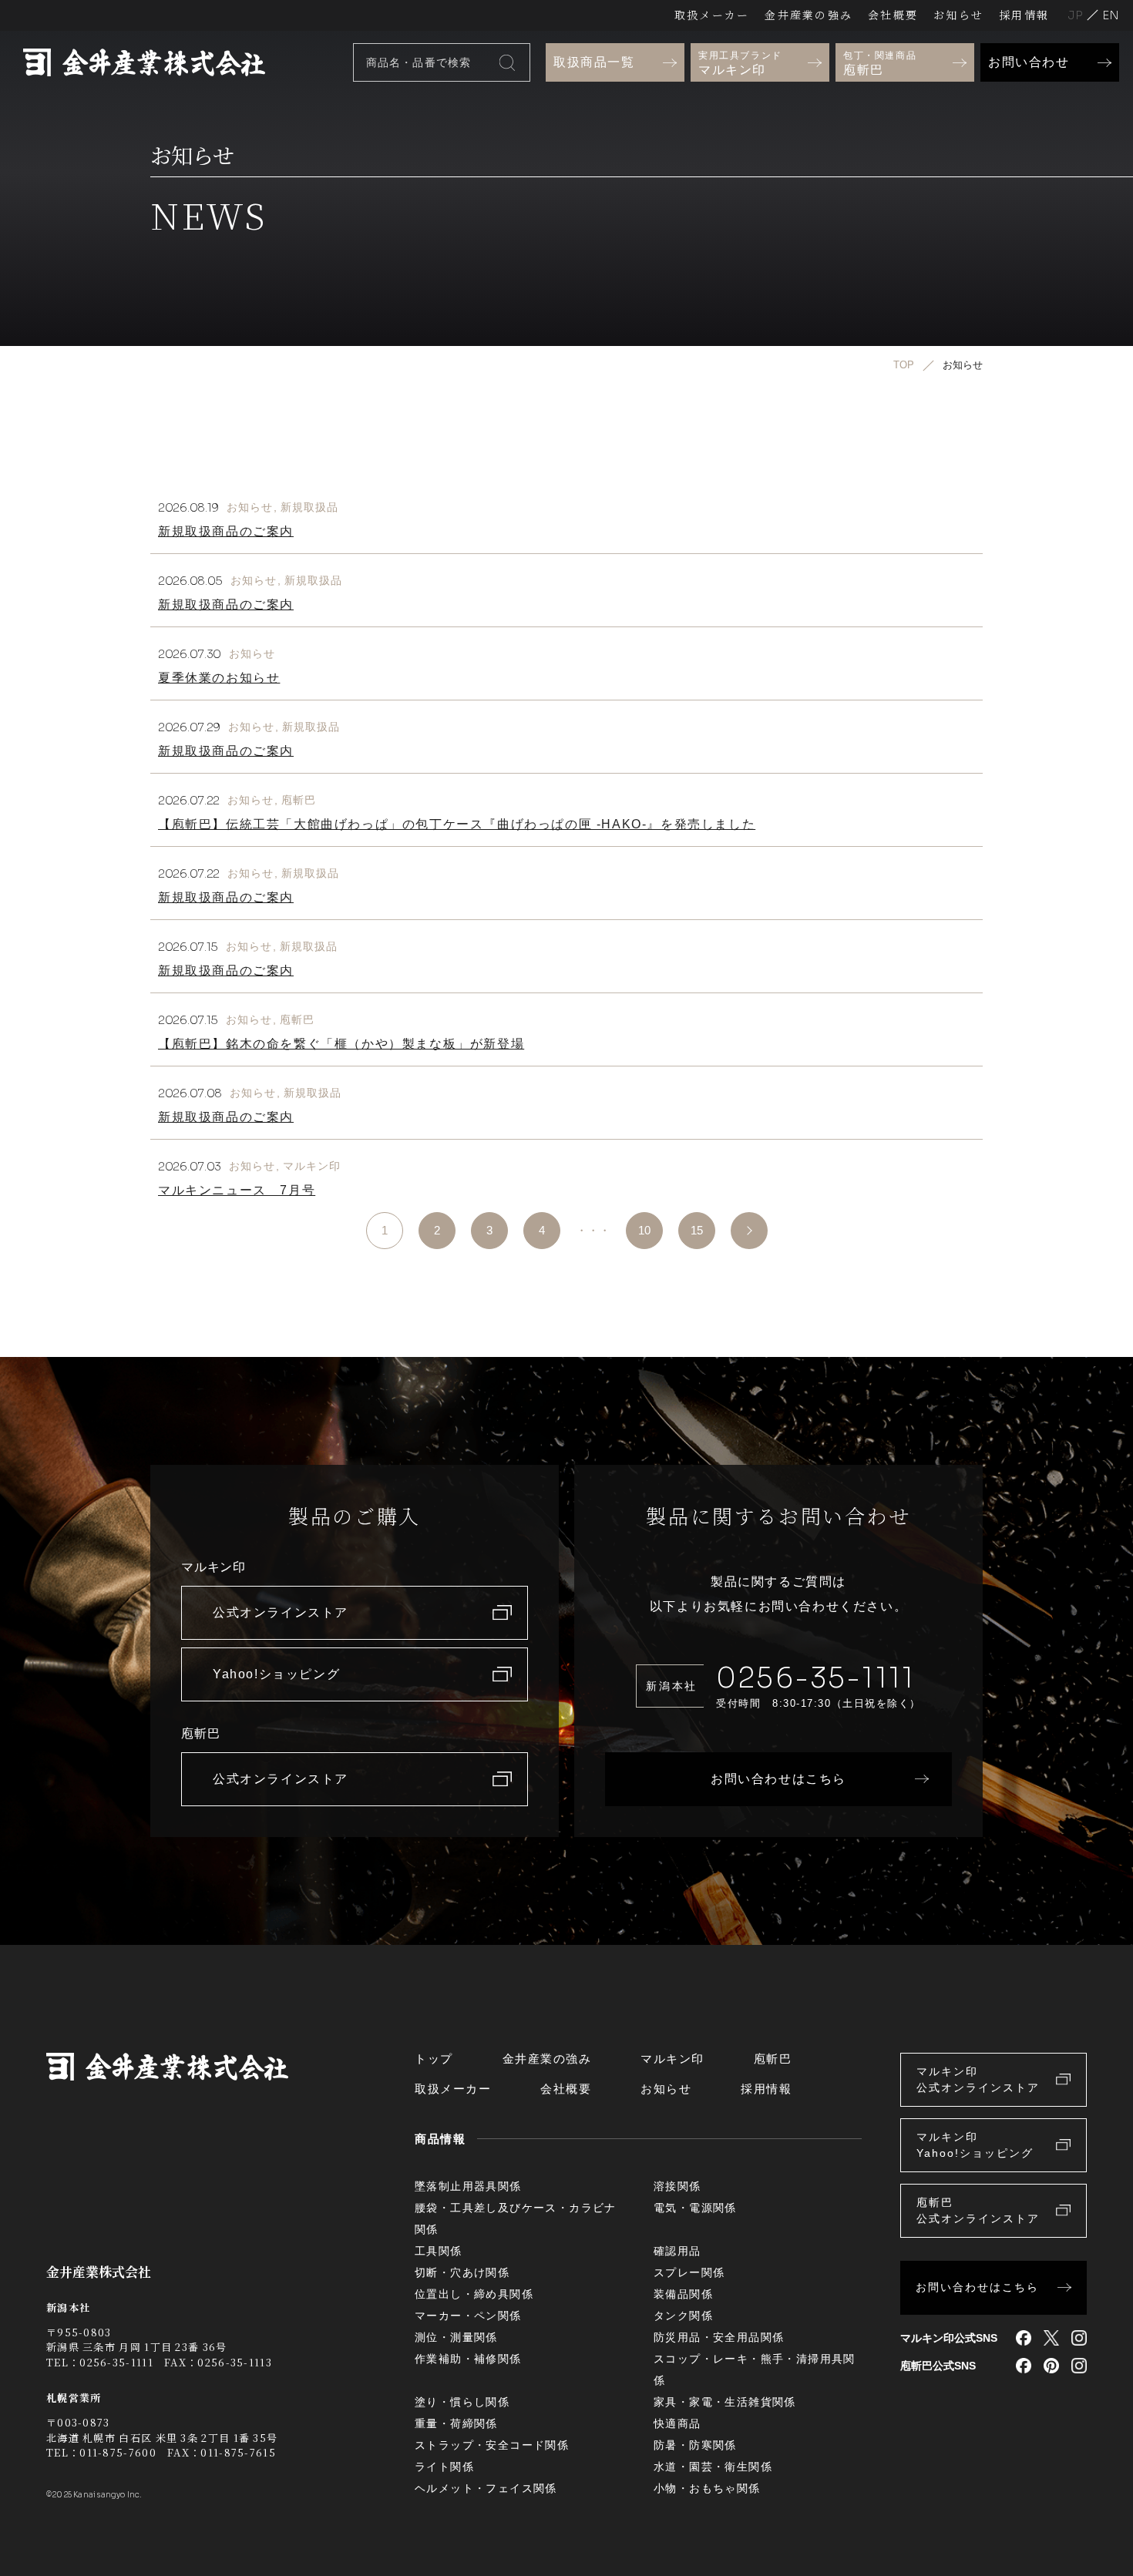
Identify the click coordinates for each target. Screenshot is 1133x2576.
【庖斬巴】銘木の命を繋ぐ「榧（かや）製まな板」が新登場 (341, 1044)
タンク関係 (683, 2316)
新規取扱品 (310, 507)
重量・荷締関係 (456, 2423)
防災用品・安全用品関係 (719, 2337)
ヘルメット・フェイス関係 (486, 2488)
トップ (434, 2059)
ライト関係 (444, 2467)
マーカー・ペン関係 (468, 2316)
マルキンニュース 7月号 (237, 1190)
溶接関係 (677, 2186)
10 (644, 1230)
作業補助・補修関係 (468, 2359)
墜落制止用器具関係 (468, 2186)
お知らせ (958, 15)
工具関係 (439, 2251)
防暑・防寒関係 (695, 2445)
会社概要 (893, 15)
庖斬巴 (299, 800)
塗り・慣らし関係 (462, 2402)
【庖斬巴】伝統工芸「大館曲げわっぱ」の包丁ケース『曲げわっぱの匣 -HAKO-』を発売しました (457, 824)
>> (749, 1231)
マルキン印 (312, 1166)
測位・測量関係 (456, 2337)
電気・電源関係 (695, 2208)
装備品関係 (683, 2294)
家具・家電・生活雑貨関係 (725, 2402)
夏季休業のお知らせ (219, 678)
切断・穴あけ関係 (462, 2272)
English (1111, 15)
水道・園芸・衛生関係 (713, 2467)
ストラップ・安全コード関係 (492, 2445)
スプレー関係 (689, 2272)
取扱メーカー (712, 15)
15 (697, 1230)
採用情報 (1024, 15)
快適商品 (677, 2423)
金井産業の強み (809, 15)
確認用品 (677, 2251)
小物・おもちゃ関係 (707, 2488)
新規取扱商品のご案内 (226, 531)
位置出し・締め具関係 (474, 2294)
